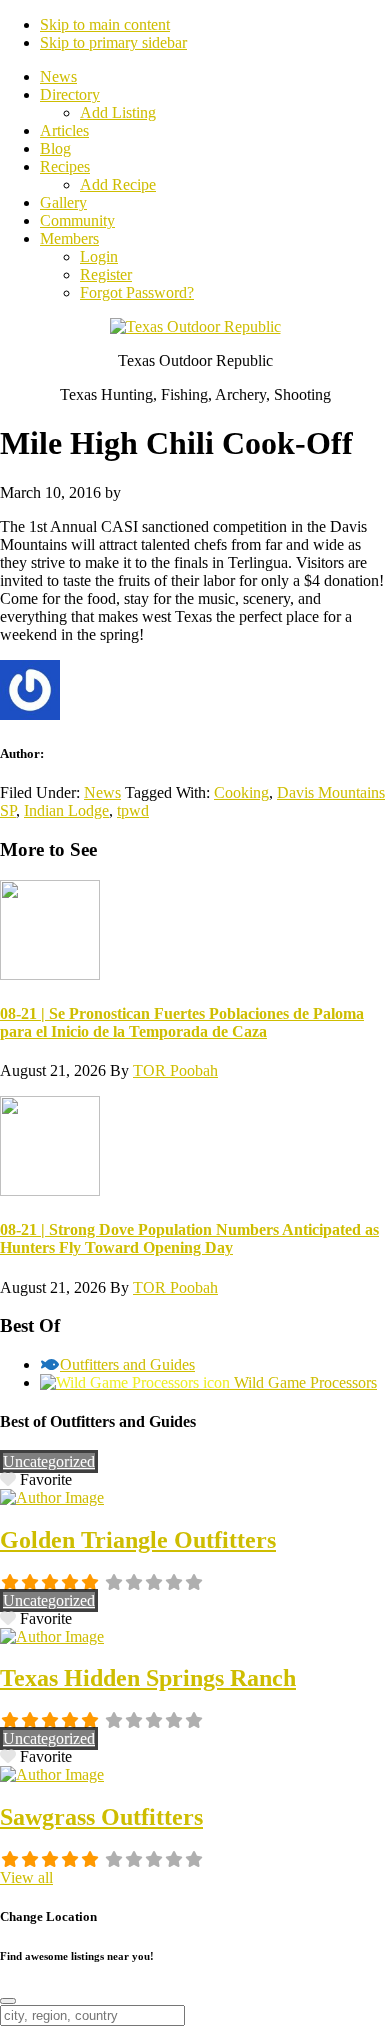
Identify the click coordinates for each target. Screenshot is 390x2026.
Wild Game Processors (305, 1382)
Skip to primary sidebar (113, 42)
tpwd (133, 810)
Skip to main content (105, 24)
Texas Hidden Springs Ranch (148, 1678)
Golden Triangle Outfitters (138, 1540)
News (102, 792)
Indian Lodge (66, 810)
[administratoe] (52, 1497)
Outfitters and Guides (127, 1364)
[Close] (8, 2001)
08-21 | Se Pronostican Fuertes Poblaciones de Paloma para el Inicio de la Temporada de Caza (182, 1022)
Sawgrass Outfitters (101, 1817)
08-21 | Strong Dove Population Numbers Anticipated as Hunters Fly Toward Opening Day (189, 1238)
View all (26, 1877)
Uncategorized (49, 1461)
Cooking (241, 792)
